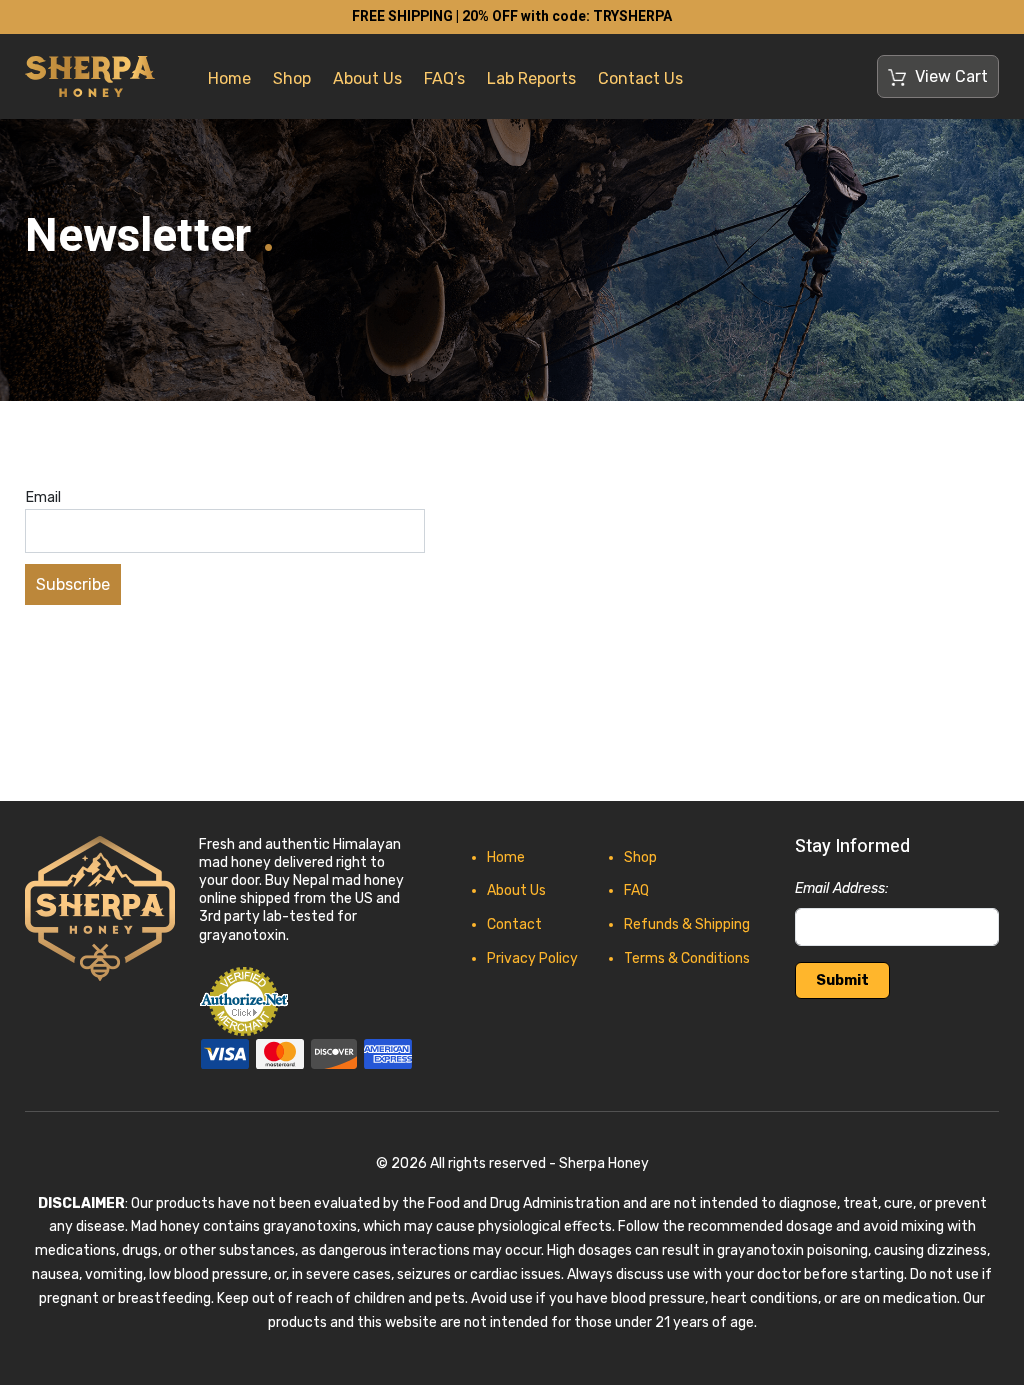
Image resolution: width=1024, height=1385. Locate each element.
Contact (514, 924)
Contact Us (640, 78)
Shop (292, 78)
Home (229, 78)
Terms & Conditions (687, 958)
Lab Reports (531, 78)
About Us (367, 78)
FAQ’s (444, 78)
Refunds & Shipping (687, 924)
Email (43, 497)
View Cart (949, 76)
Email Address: (842, 888)
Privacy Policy (532, 958)
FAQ (636, 890)
